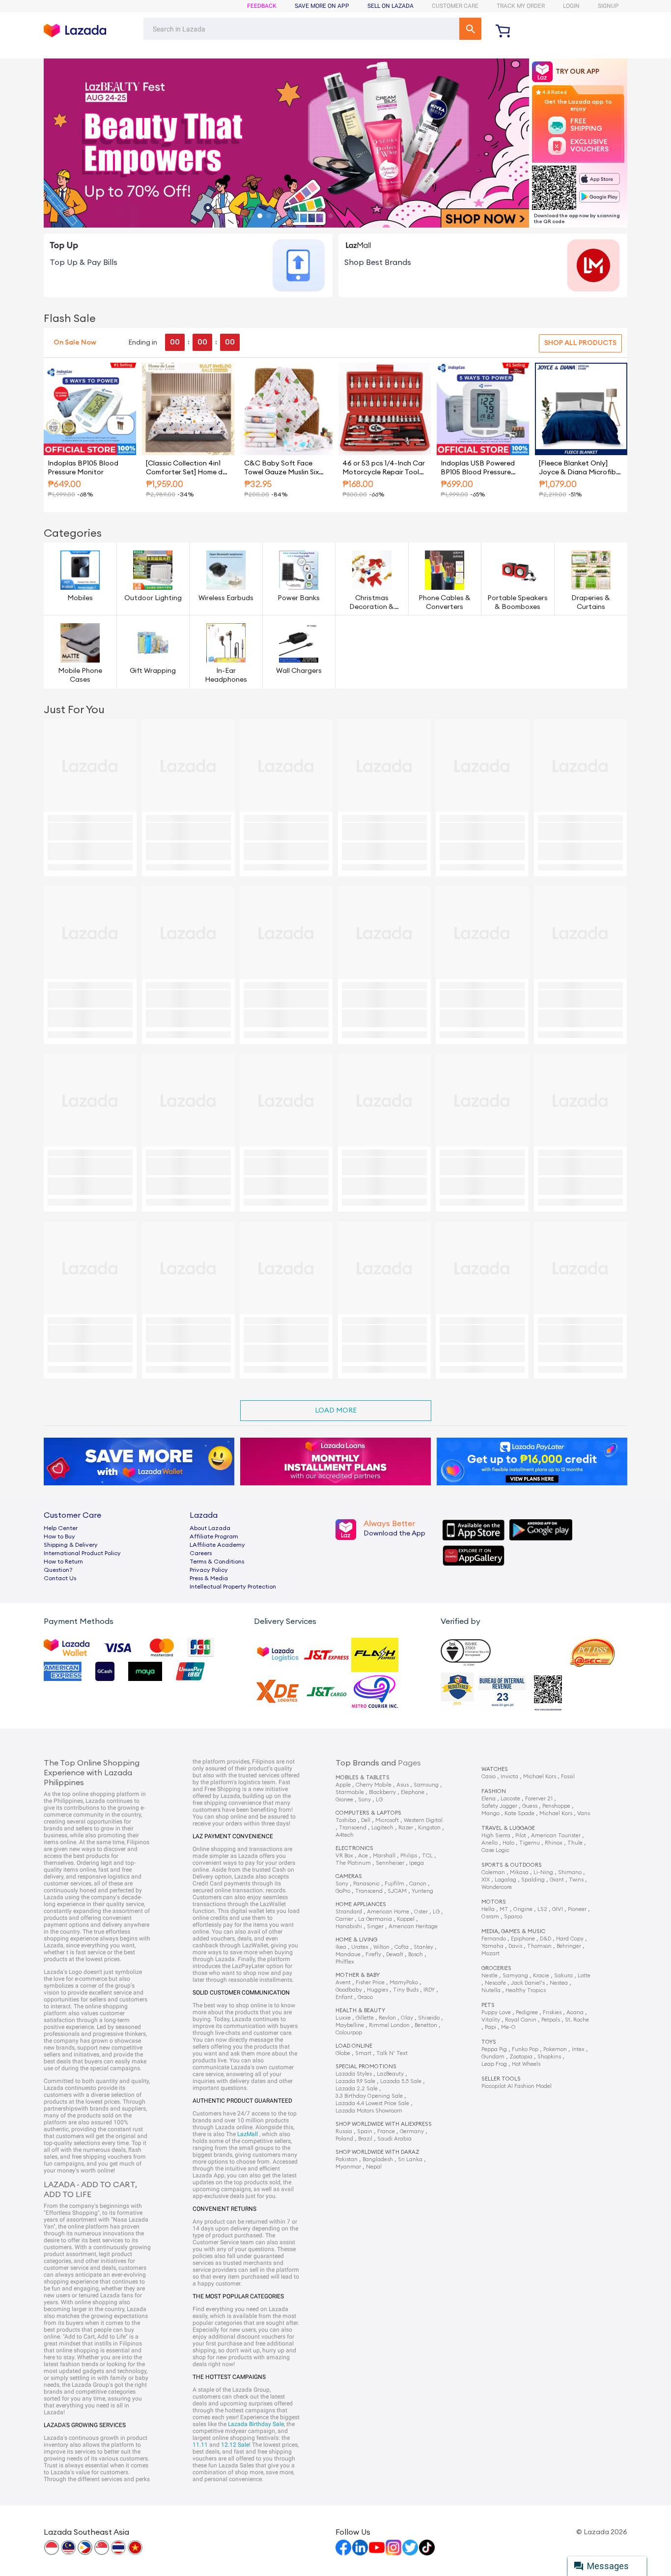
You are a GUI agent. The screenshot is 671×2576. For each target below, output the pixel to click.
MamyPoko (404, 1983)
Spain (365, 2131)
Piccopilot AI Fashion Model (517, 2086)
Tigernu (530, 1843)
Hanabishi (349, 1926)
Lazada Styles (354, 2074)
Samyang (515, 1976)
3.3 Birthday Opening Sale (369, 2096)
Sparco (513, 1917)
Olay (407, 2018)
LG (379, 1800)
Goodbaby (349, 1990)
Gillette (365, 2018)
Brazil (365, 2139)
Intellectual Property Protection (233, 1587)
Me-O (508, 2027)
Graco (365, 1997)
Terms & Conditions (217, 1562)
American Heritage (413, 1926)
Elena (489, 1799)
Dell (366, 1820)
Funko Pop (525, 2049)
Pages (409, 1763)
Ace (363, 1856)
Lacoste (510, 1799)
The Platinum (353, 1863)
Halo (508, 1843)
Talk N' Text (392, 2053)
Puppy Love (496, 2012)
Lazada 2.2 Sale (357, 2089)
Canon (418, 1884)
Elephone (413, 1792)
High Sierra (496, 1836)
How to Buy (59, 1536)
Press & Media (209, 1578)
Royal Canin (521, 2020)
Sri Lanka (410, 2159)
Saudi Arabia (394, 2139)
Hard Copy (570, 1939)
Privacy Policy (209, 1570)
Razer (406, 1828)
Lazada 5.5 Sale (401, 2081)
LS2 (542, 1909)
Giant (557, 1880)
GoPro (343, 1891)
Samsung (426, 1785)
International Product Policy (82, 1553)
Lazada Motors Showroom (369, 2111)
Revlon (387, 2018)
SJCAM (397, 1891)
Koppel (406, 1919)
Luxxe (343, 2018)
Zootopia (521, 2057)
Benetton (426, 2025)
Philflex (345, 1962)
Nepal (374, 2167)
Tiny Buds (406, 1990)
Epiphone (523, 1939)
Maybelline (350, 2025)
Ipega (417, 1863)
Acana (575, 2012)
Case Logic (495, 1850)
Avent (343, 1983)
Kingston (429, 1828)
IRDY (429, 1990)
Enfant (344, 1997)
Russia (344, 2131)
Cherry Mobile (374, 1785)
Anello (489, 1843)
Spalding (533, 1880)
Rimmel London (389, 2025)
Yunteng (422, 1891)
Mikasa (519, 1872)
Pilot (521, 1836)
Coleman (493, 1872)
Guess (530, 1806)
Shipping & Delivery (71, 1545)
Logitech (382, 1828)
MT (504, 1909)
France (386, 2131)
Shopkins (549, 2057)
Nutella (491, 1990)
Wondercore (497, 1887)
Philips (409, 1856)
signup (608, 6)
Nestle (489, 1976)
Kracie (541, 1976)
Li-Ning (543, 1872)
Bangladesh (378, 2159)
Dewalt (395, 1954)
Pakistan (347, 2159)
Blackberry (382, 1792)
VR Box (344, 1856)
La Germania (375, 1919)
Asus (403, 1785)
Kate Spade (519, 1813)
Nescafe (495, 1983)
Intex (578, 2049)
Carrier (344, 1919)
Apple (343, 1785)
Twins (576, 1880)
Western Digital (423, 1820)
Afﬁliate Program (214, 1536)
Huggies (377, 1990)
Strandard (349, 1912)
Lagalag (505, 1880)
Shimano (570, 1872)
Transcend (353, 1828)
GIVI (558, 1909)
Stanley (423, 1947)
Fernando (494, 1939)
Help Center (61, 1528)
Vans (584, 1813)
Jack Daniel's (528, 1983)
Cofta (402, 1947)
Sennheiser (390, 1863)
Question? (58, 1570)
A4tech (345, 1835)
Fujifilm (394, 1884)
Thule (575, 1843)
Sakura (563, 1976)
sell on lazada (391, 6)
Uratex (360, 1947)
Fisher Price (370, 1983)
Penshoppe (556, 1806)
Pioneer (577, 1909)
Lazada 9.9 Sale (355, 2081)
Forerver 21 (539, 1799)
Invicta (509, 1777)
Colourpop (349, 2033)
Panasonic (366, 1884)
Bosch (416, 1954)
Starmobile (350, 1792)
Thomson (539, 1946)
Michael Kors (540, 1777)
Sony (364, 1800)
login (571, 6)
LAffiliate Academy (217, 1545)
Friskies (552, 2012)
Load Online (354, 2046)
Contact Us (60, 1578)
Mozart (490, 1954)
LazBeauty (390, 2074)
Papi (490, 2027)
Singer (375, 1926)
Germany (412, 2131)
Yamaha (492, 1946)
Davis (515, 1946)
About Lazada (210, 1528)
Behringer (569, 1946)
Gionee (344, 1800)
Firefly (373, 1954)
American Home (388, 1912)
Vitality (491, 2020)
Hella (488, 1909)
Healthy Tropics (526, 1990)
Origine (523, 1909)
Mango (490, 1813)
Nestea (559, 1983)
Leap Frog (494, 2064)
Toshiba (346, 1820)
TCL (427, 1856)
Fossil (568, 1777)
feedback (262, 6)
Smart (363, 2053)
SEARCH (470, 29)
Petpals (551, 2020)
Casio (489, 1777)
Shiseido (429, 2018)
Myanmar (348, 2167)
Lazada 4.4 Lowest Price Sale (372, 2103)
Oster (421, 1912)
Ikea (341, 1947)
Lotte (584, 1976)
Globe (343, 2053)
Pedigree (527, 2012)
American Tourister (556, 1836)
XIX (486, 1880)
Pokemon (555, 2049)
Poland (344, 2139)
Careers (201, 1553)
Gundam (493, 2057)
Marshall (384, 1856)
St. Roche (577, 2020)
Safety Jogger (499, 1806)
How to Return (63, 1562)
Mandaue (348, 1954)
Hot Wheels (526, 2064)
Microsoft (387, 1820)
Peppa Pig (494, 2049)
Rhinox (554, 1843)
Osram (490, 1917)
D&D (545, 1939)
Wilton (381, 1947)
